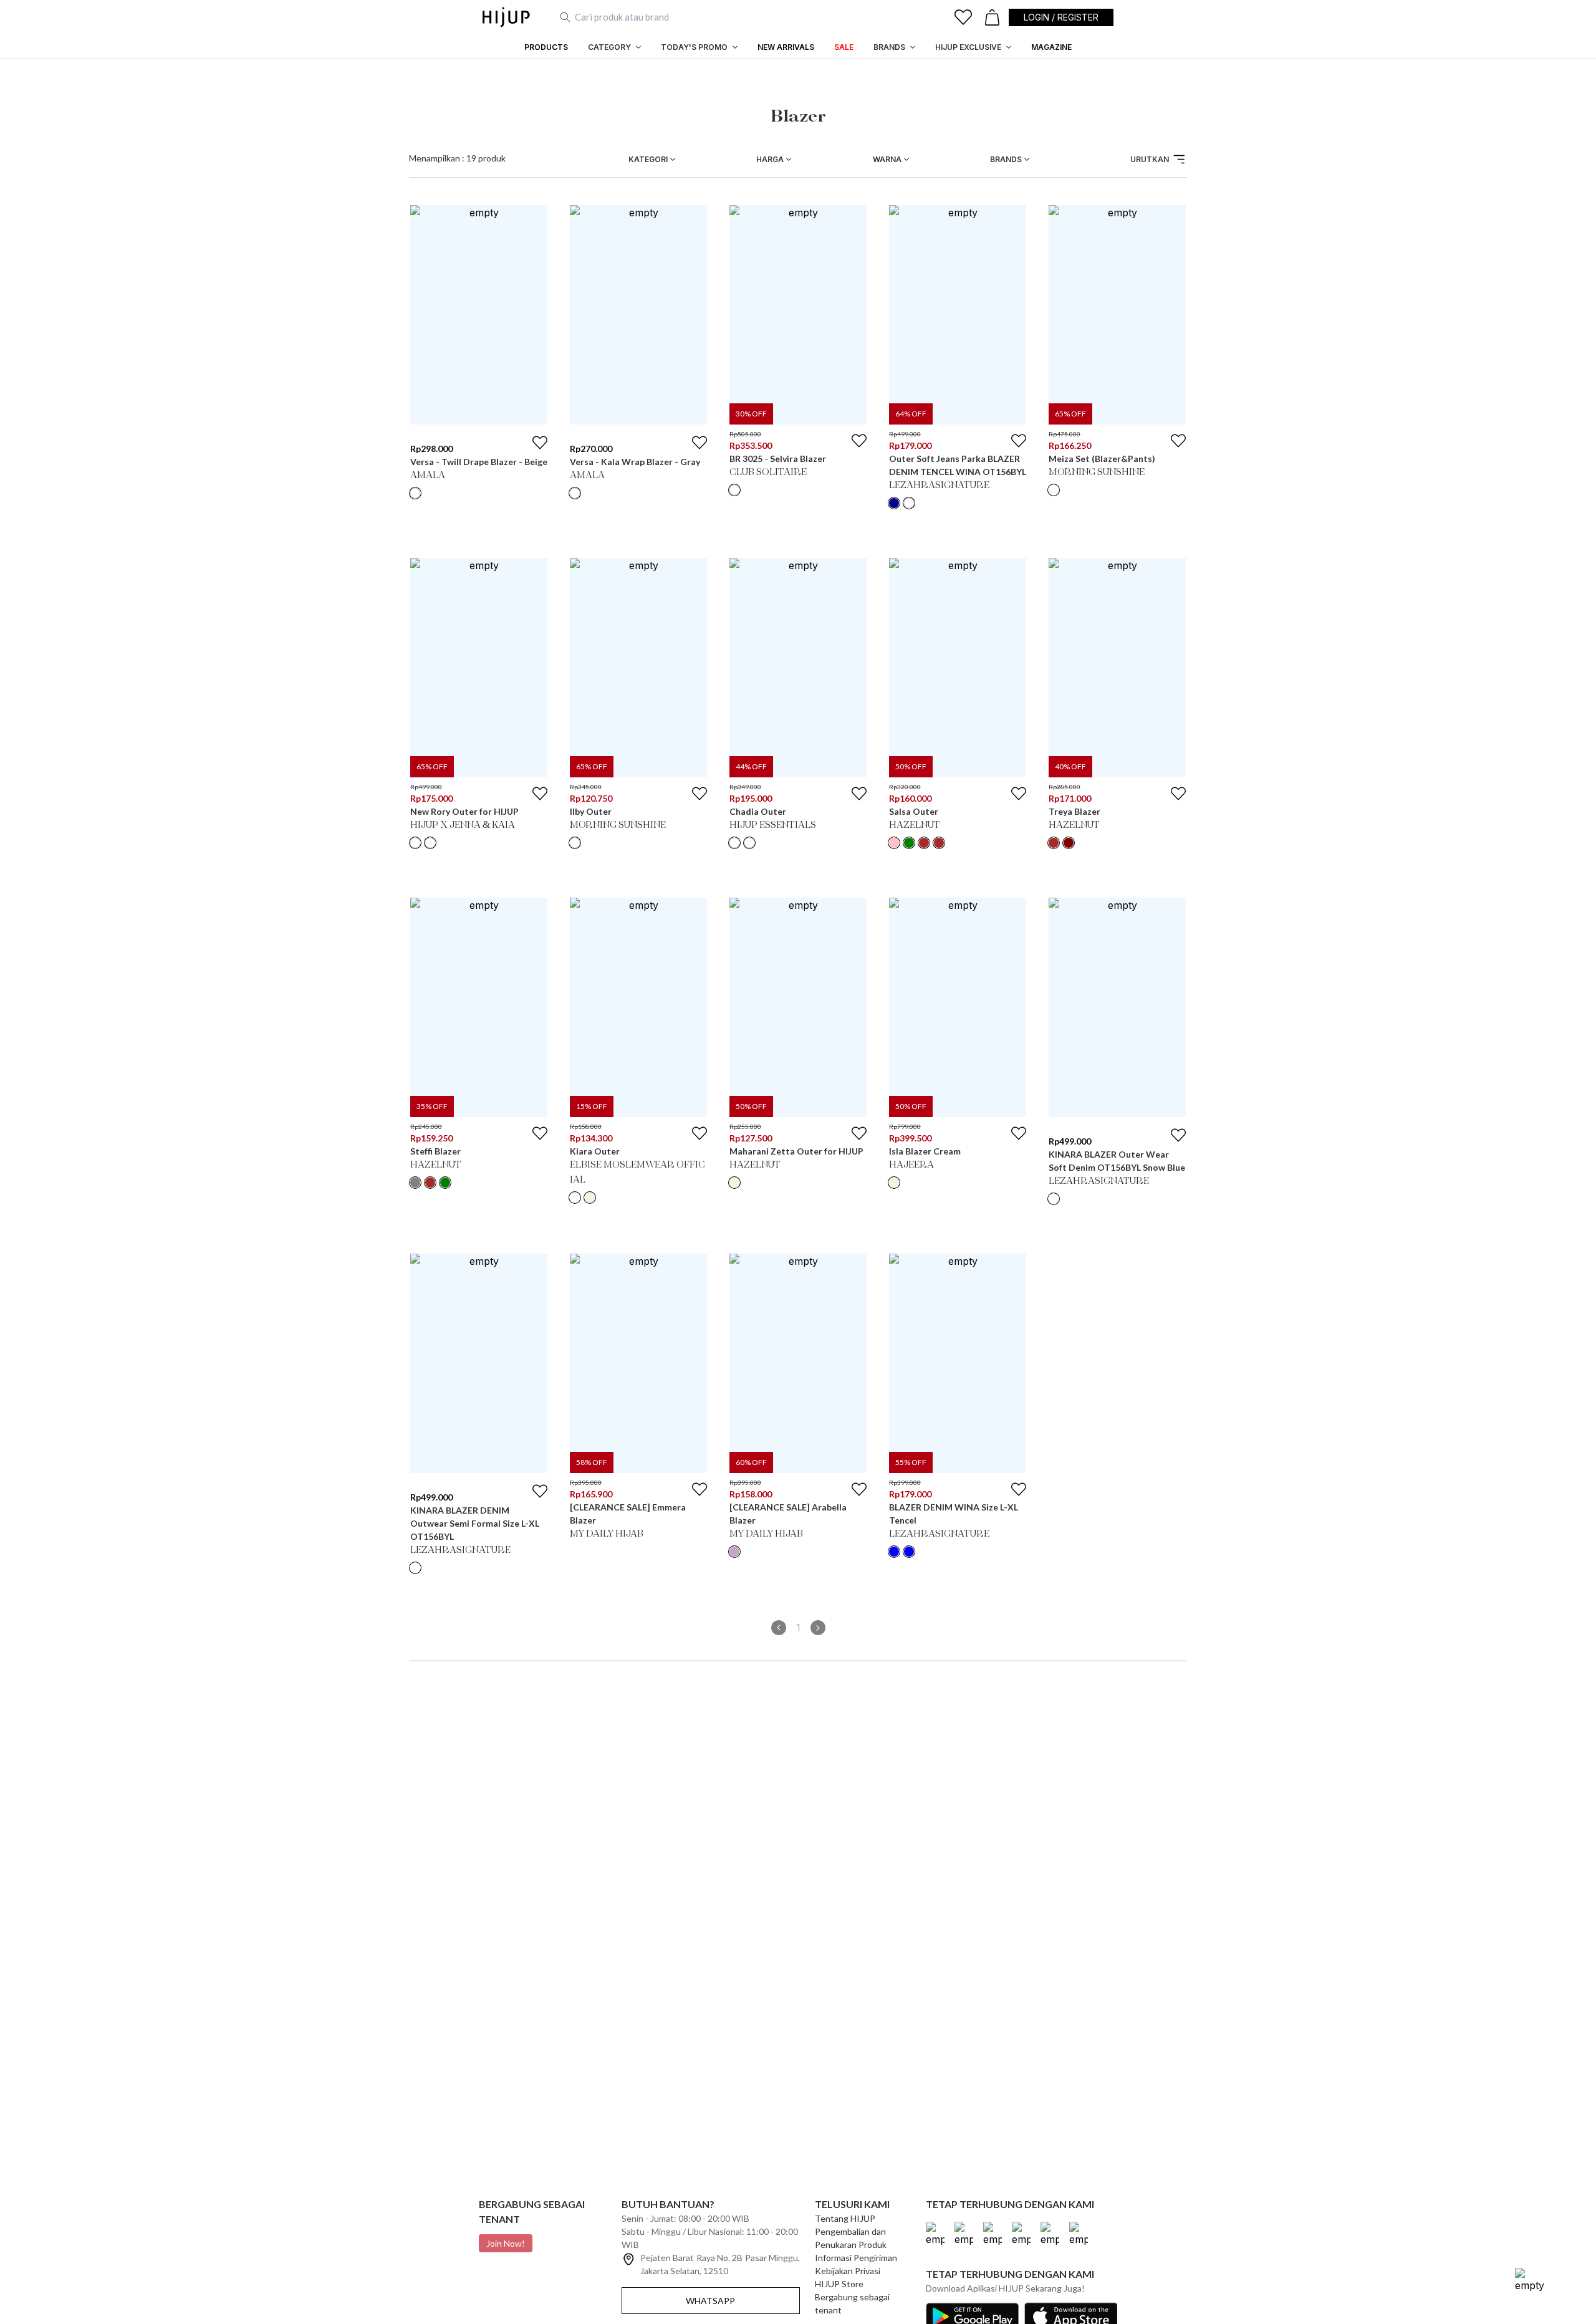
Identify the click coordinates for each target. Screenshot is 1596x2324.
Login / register (1061, 17)
